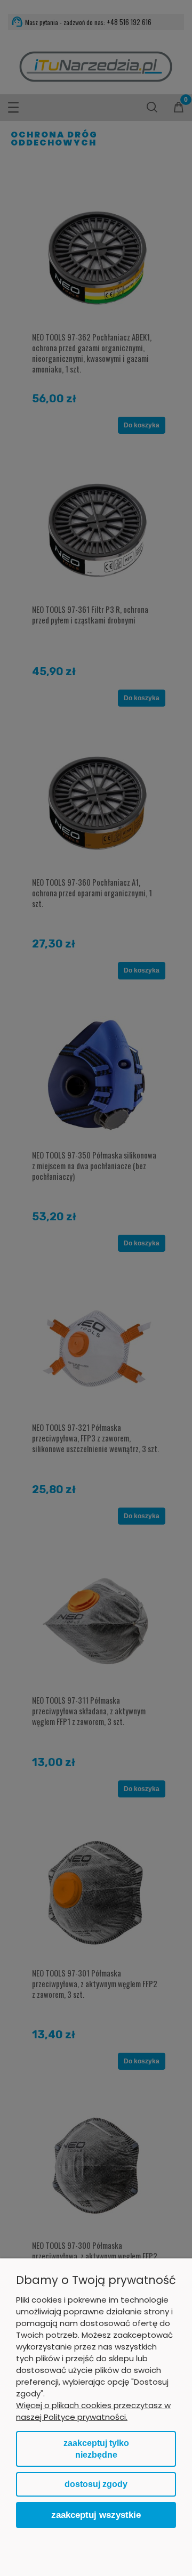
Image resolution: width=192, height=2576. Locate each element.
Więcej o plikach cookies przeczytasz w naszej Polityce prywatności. (93, 2411)
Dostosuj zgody (96, 2484)
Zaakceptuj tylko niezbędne (96, 2449)
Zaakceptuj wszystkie (96, 2515)
